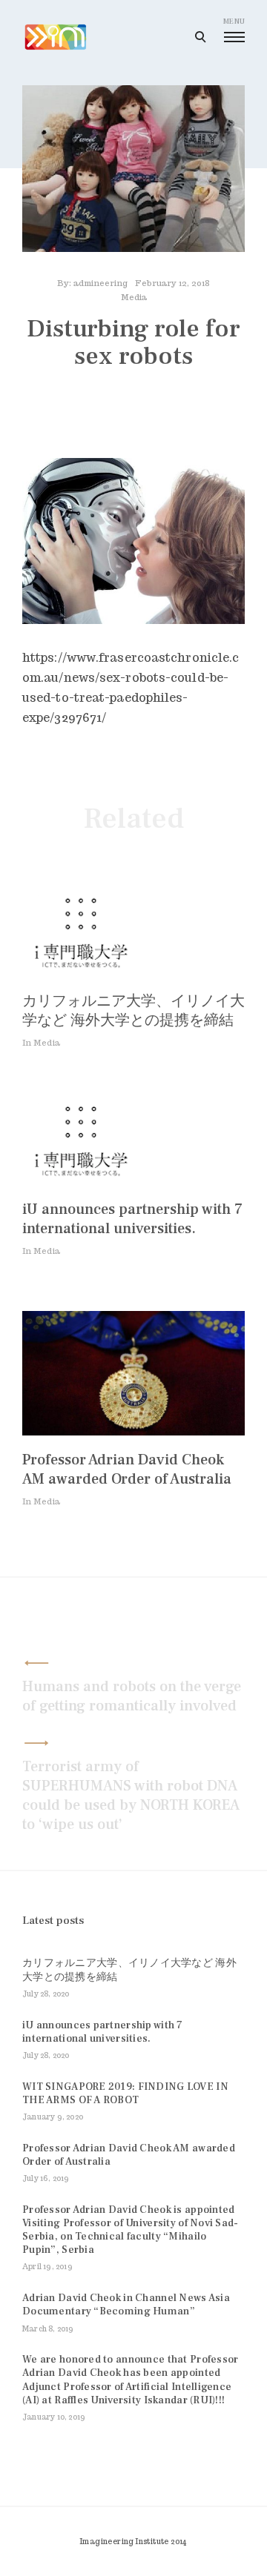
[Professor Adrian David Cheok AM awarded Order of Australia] (133, 1431)
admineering (100, 283)
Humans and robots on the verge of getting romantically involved (132, 1696)
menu (234, 21)
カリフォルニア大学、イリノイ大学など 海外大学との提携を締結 (133, 1011)
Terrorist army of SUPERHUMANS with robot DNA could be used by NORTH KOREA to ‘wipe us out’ (131, 1796)
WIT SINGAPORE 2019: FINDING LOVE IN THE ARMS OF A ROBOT (125, 2094)
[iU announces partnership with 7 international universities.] (82, 1181)
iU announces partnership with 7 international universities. (132, 1219)
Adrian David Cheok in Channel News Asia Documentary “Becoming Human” (126, 2305)
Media (134, 297)
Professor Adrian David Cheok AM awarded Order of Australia (127, 1470)
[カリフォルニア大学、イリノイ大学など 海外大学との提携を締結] (82, 973)
